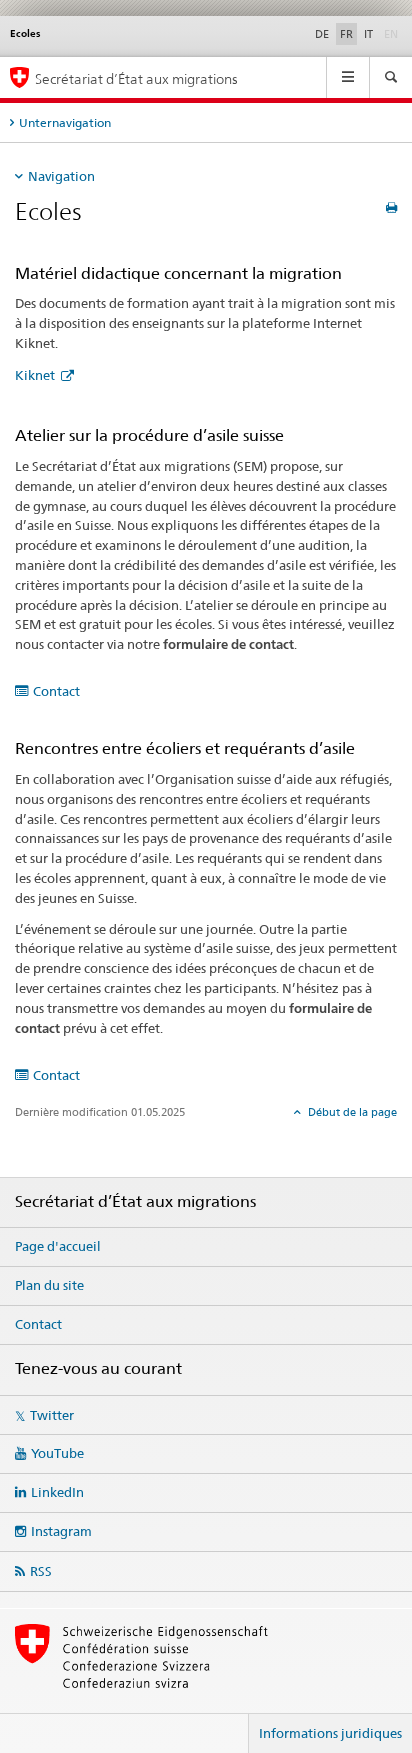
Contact (56, 691)
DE (322, 34)
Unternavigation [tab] (65, 122)
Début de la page (351, 1112)
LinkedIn (57, 1492)
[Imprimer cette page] (391, 207)
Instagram (61, 1531)
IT (368, 34)
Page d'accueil (58, 1246)
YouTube (57, 1453)
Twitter (52, 1415)
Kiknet (36, 375)
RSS (41, 1571)
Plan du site (49, 1285)
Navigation (61, 176)
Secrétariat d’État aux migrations (136, 78)
